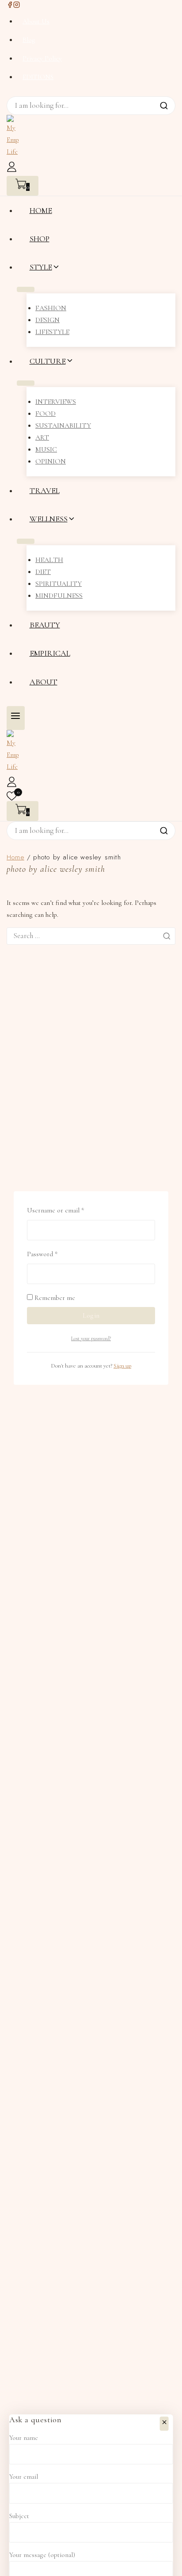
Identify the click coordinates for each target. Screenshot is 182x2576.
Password (55, 1253)
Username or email (68, 1209)
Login (91, 1315)
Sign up (122, 1366)
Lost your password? (91, 1338)
